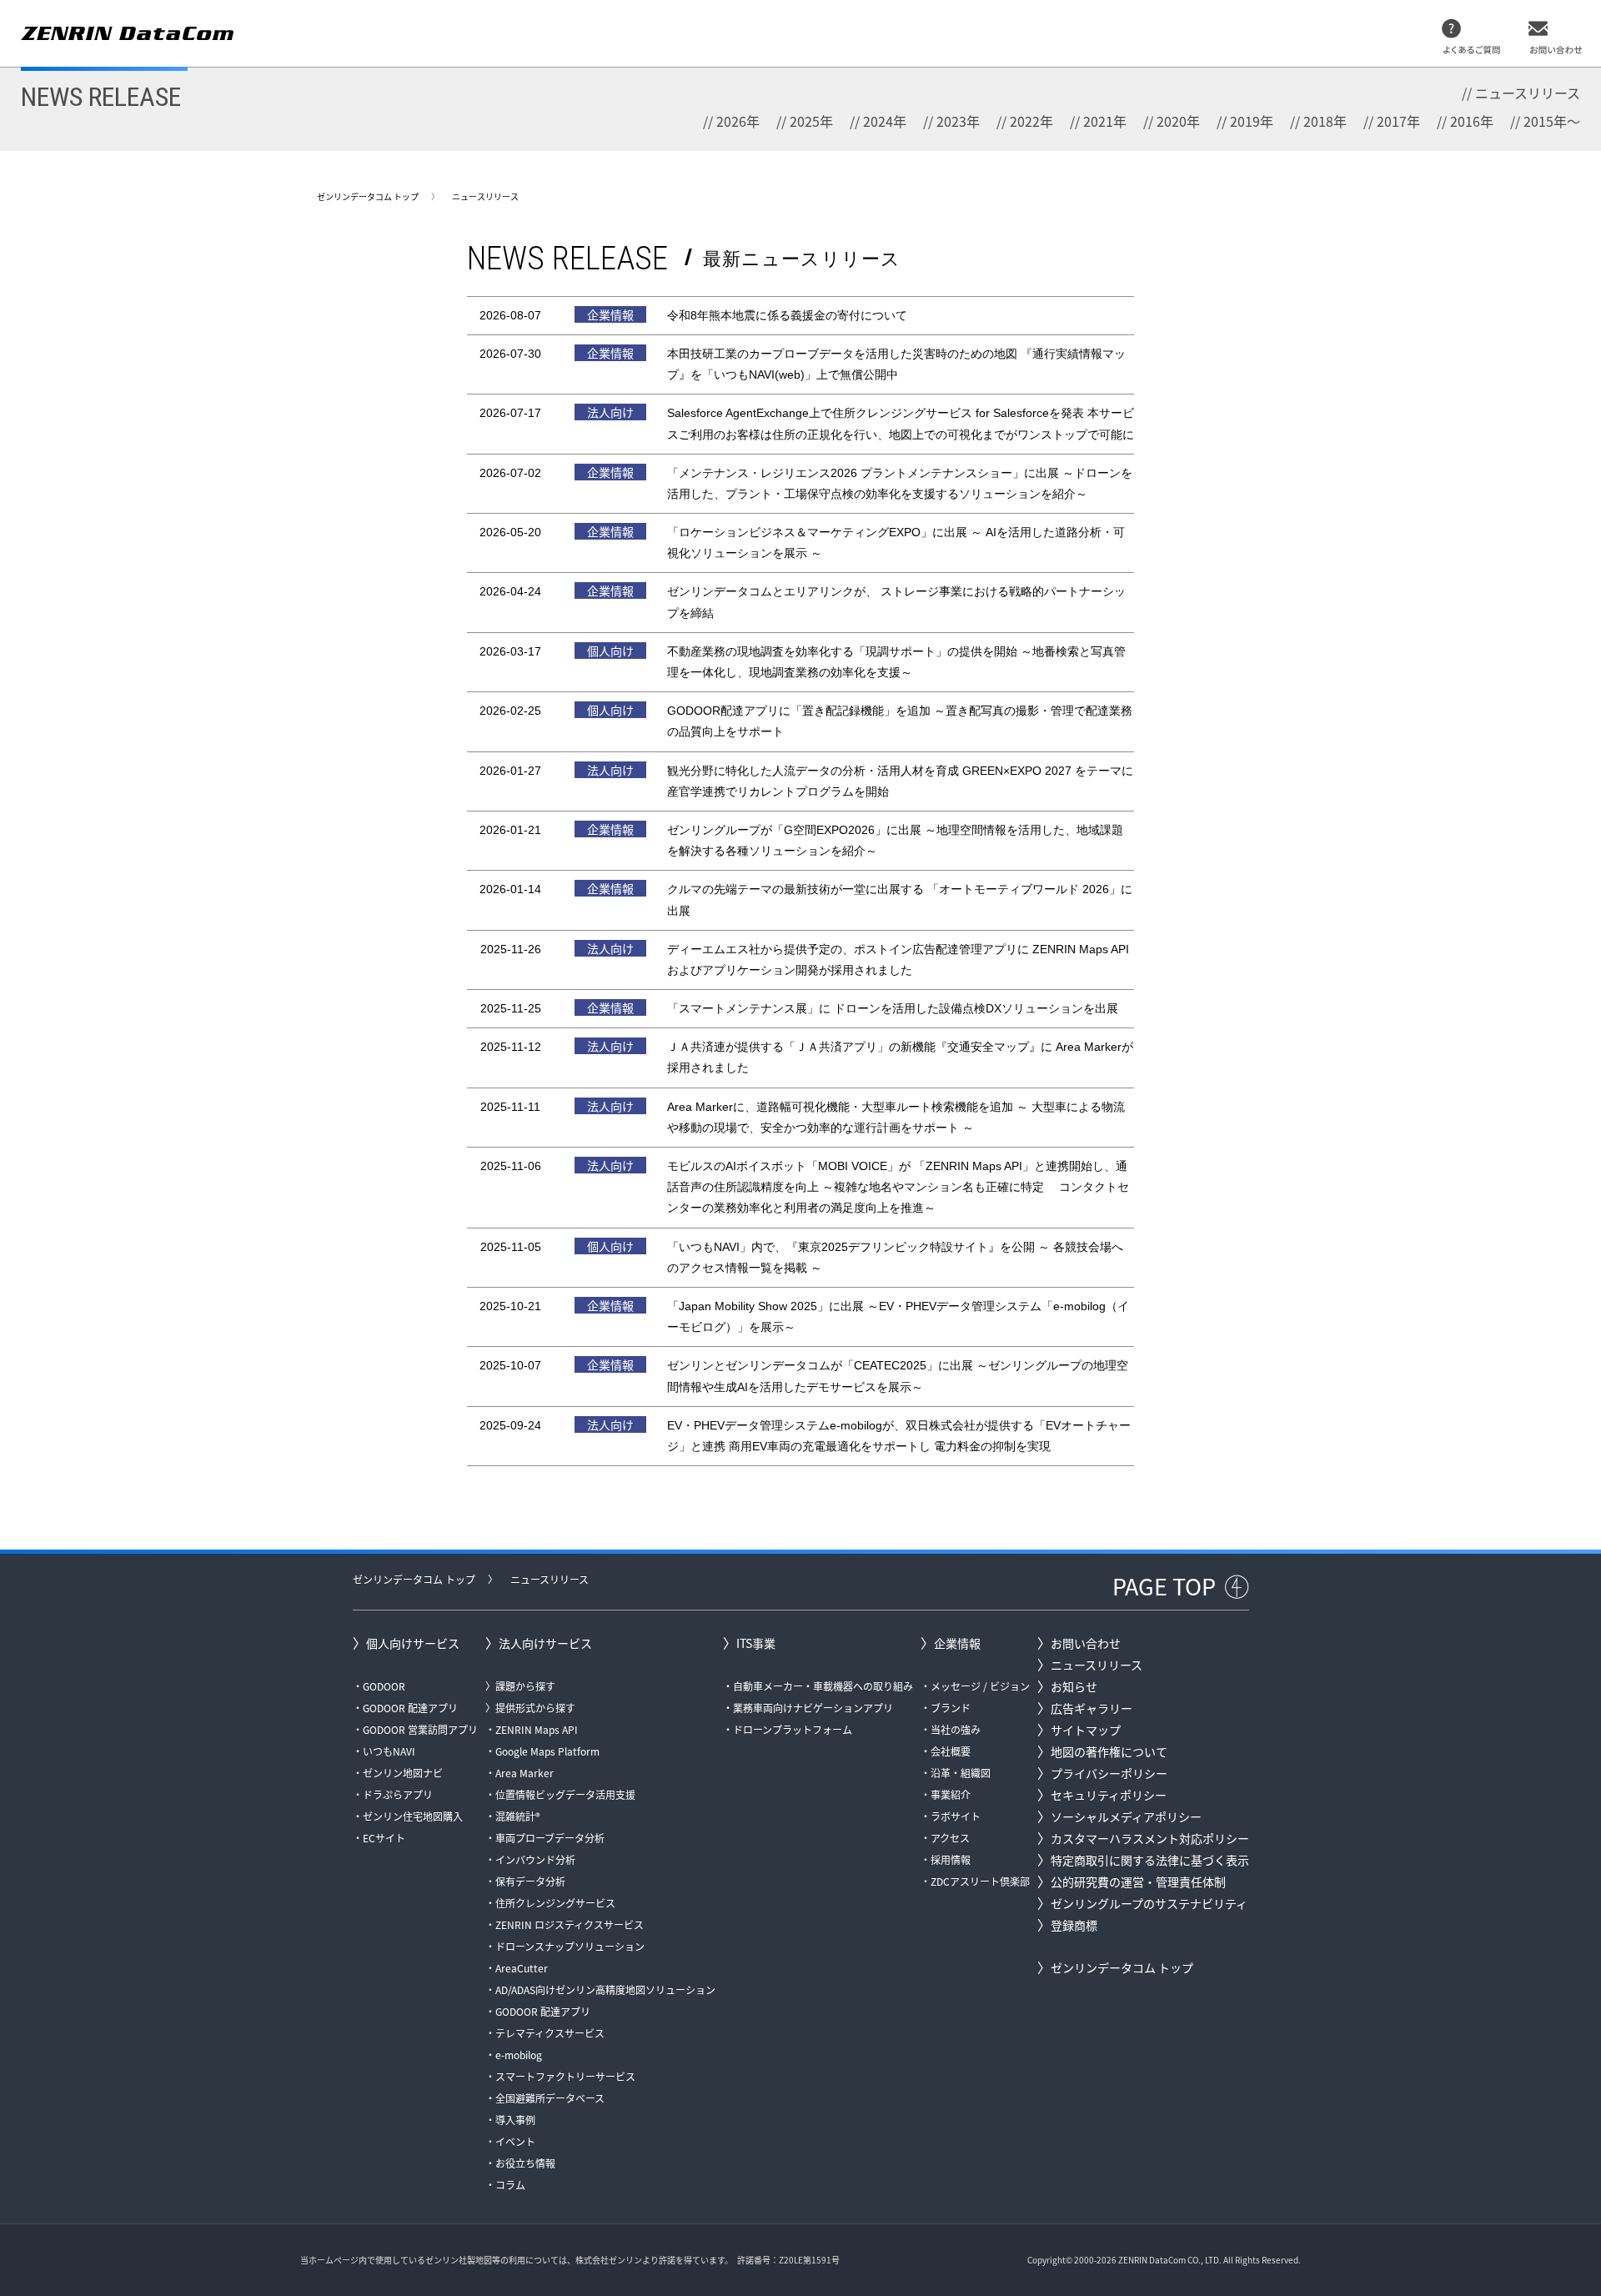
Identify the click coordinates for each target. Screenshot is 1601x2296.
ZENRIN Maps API (537, 1729)
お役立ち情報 (525, 2163)
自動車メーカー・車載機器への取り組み (823, 1686)
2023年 (958, 121)
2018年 (1325, 121)
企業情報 (957, 1643)
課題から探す (525, 1686)
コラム (510, 2185)
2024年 (885, 121)
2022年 (1031, 121)
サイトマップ (1086, 1730)
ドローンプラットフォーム (793, 1729)
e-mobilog (519, 2055)
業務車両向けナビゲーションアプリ (813, 1708)
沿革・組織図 (961, 1773)
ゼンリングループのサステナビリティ (1149, 1903)
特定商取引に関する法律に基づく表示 (1150, 1860)
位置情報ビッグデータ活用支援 (565, 1794)
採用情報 (951, 1859)
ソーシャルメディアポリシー (1126, 1816)
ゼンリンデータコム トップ (368, 196)
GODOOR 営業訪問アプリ (420, 1729)
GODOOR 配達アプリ (410, 1708)
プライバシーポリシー (1109, 1773)
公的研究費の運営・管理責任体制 (1138, 1882)
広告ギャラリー (1092, 1708)
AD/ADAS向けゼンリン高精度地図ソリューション (605, 1990)
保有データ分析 (530, 1881)
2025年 (811, 121)
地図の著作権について (1109, 1751)
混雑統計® (518, 1816)
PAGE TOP (1164, 1586)
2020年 (1178, 121)
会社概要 (951, 1751)
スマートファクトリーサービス (565, 2076)
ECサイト (384, 1838)
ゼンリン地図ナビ (403, 1773)
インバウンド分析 (535, 1859)
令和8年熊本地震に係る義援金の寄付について (787, 315)
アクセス (950, 1838)
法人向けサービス (545, 1643)
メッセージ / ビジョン (980, 1686)
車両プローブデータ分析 (550, 1838)
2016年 (1472, 121)
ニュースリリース (1528, 93)
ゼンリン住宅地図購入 (413, 1816)
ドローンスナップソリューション (570, 1946)
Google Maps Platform (547, 1751)
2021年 (1105, 121)
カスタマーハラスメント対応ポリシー (1150, 1838)
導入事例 (515, 2120)
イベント (515, 2141)
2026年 (738, 121)
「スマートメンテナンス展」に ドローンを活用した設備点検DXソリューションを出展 (893, 1008)
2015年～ (1552, 121)
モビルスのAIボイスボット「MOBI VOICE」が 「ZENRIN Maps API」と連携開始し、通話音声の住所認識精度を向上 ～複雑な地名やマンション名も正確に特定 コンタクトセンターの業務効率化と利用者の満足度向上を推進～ (898, 1187)
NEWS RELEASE (101, 97)
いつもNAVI (389, 1751)
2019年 (1252, 121)
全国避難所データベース (550, 2098)
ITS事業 (756, 1643)
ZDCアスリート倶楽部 (980, 1881)
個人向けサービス (413, 1643)
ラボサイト (956, 1816)
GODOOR (384, 1686)
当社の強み (956, 1729)
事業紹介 (951, 1794)
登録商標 (1074, 1925)
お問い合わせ (1086, 1643)
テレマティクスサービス (550, 2033)
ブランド (951, 1708)
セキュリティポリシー (1109, 1795)
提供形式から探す (535, 1708)
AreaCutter (522, 1968)
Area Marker (524, 1773)
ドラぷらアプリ (398, 1794)
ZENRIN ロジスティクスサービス (570, 1924)
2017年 (1398, 121)
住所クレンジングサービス (555, 1903)
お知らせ (1074, 1686)
